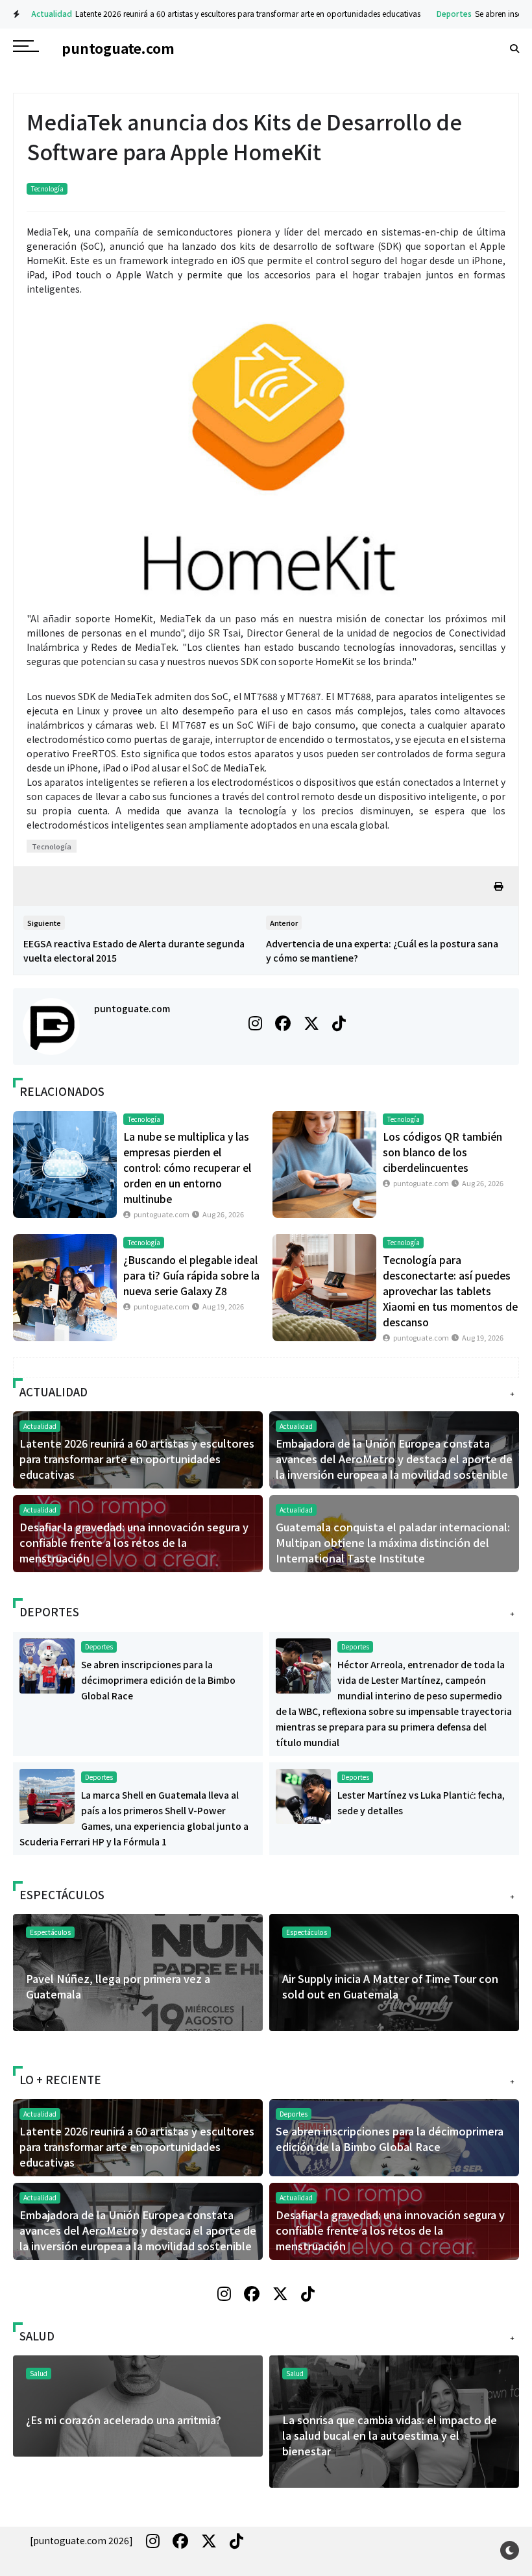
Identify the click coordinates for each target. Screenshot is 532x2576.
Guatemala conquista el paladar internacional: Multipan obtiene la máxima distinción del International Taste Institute (393, 1542)
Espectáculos (307, 1932)
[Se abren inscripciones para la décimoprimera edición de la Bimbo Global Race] (47, 1664)
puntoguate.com (132, 1008)
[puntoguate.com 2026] (81, 2540)
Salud (295, 2373)
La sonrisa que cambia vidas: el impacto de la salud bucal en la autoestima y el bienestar (390, 2435)
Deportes (443, 13)
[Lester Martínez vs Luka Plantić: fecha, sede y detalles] (303, 1795)
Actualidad (41, 13)
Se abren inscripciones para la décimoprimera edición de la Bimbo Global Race (158, 1680)
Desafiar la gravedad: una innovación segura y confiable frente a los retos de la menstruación (134, 1542)
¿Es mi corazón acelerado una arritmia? (124, 2420)
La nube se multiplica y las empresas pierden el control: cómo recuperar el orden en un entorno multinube (187, 1167)
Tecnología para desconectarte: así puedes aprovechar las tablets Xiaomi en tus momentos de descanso (450, 1291)
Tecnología (47, 188)
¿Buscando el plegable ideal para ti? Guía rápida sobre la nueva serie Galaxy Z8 (191, 1275)
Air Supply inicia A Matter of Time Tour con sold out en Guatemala (390, 1986)
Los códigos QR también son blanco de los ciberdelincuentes (442, 1152)
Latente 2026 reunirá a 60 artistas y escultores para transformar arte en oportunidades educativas (237, 13)
